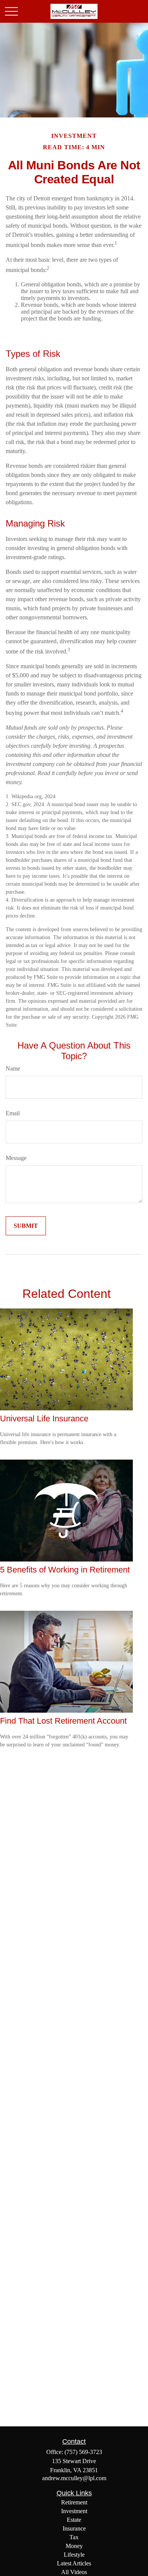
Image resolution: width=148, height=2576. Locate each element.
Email (13, 1113)
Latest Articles (74, 2563)
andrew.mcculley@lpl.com (74, 2478)
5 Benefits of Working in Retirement (65, 1570)
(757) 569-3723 (83, 2452)
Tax (74, 2537)
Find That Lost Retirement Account (63, 1721)
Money (74, 2546)
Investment (74, 2511)
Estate (74, 2520)
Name (13, 1068)
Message (16, 1158)
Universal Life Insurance (44, 1419)
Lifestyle (74, 2555)
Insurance (74, 2528)
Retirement (74, 2502)
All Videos (74, 2572)
